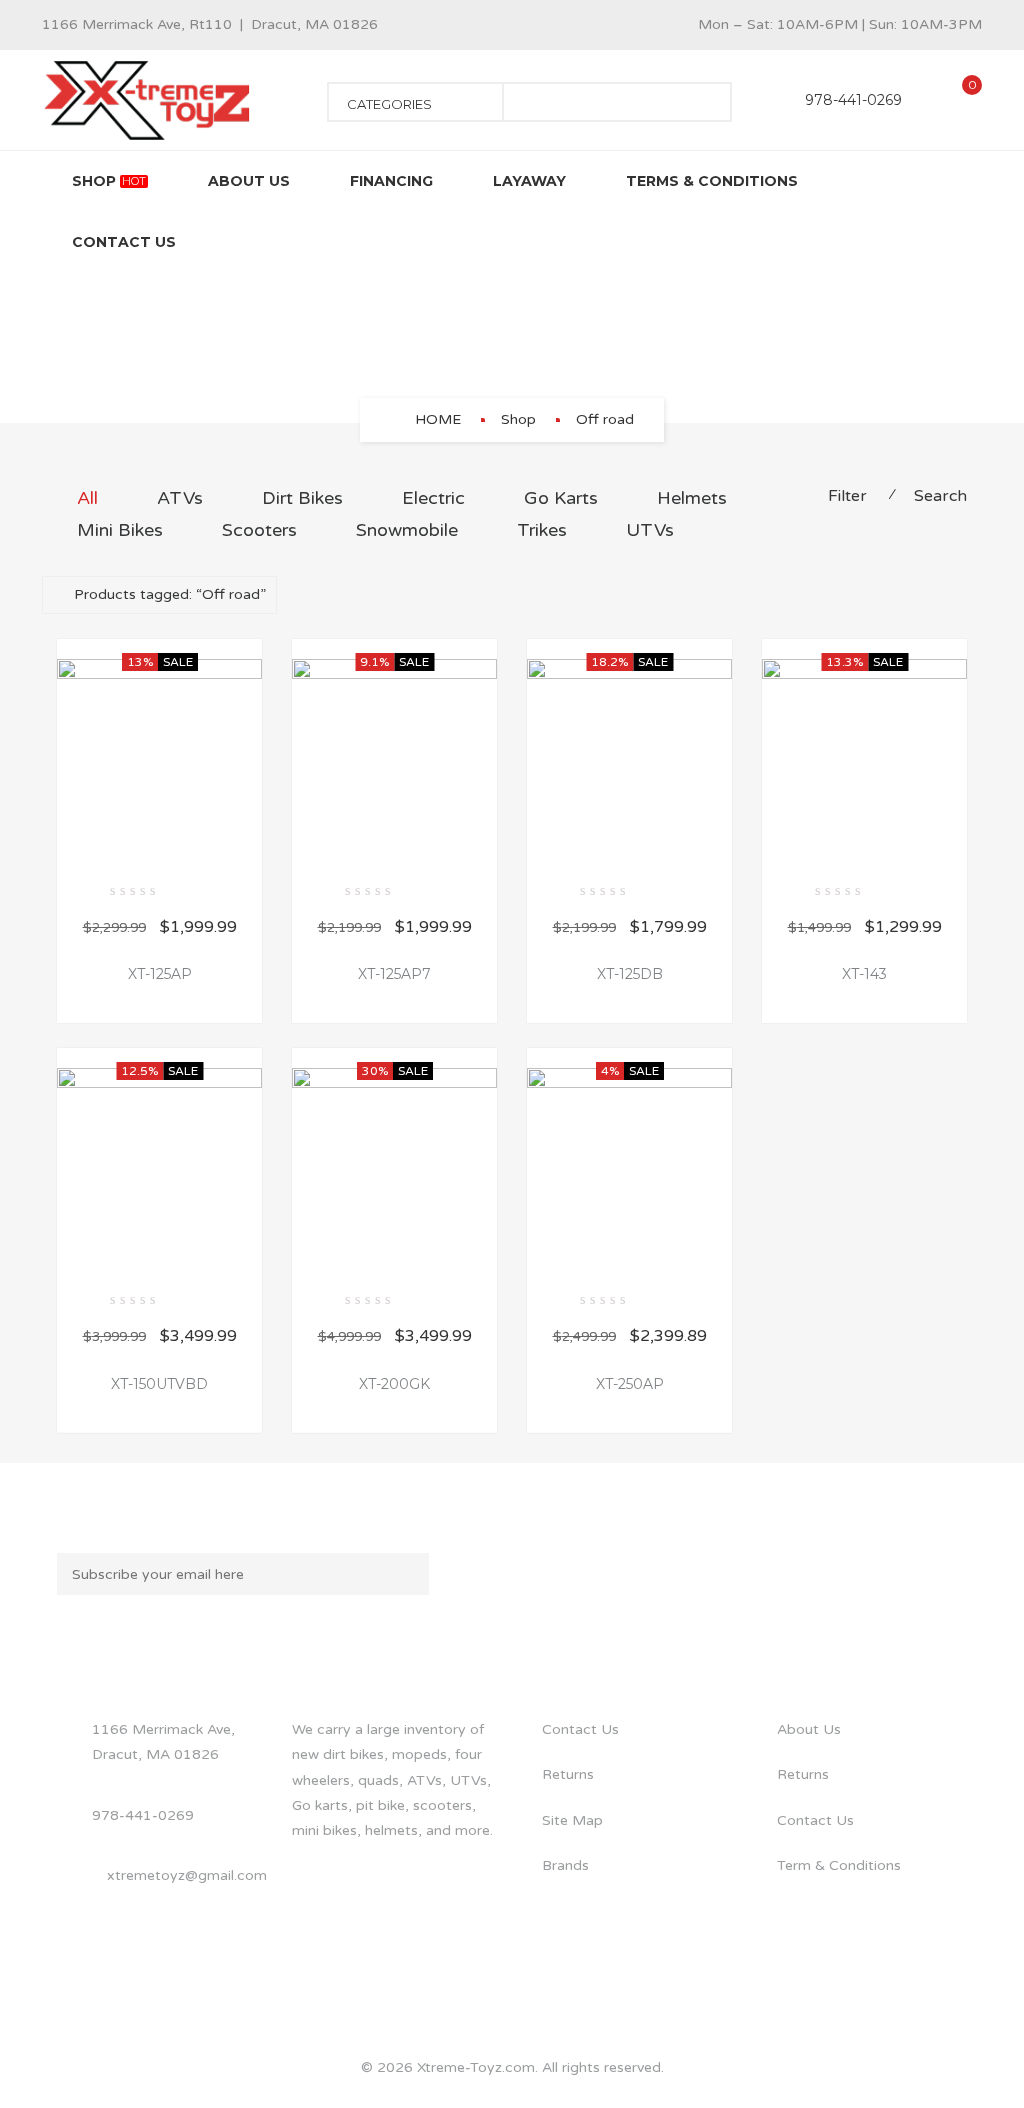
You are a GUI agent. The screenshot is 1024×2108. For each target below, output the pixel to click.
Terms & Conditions (712, 181)
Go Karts (561, 498)
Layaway (529, 181)
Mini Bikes (120, 530)
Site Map (572, 1820)
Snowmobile (407, 530)
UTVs (650, 530)
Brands (565, 1865)
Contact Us (124, 242)
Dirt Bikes (302, 498)
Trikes (542, 530)
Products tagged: (170, 594)
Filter (847, 496)
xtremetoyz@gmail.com (187, 1875)
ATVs (180, 498)
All (87, 498)
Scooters (259, 530)
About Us (249, 181)
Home (438, 419)
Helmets (692, 498)
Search (940, 496)
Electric (433, 498)
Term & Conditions (839, 1865)
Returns (568, 1774)
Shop (109, 181)
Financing (391, 181)
